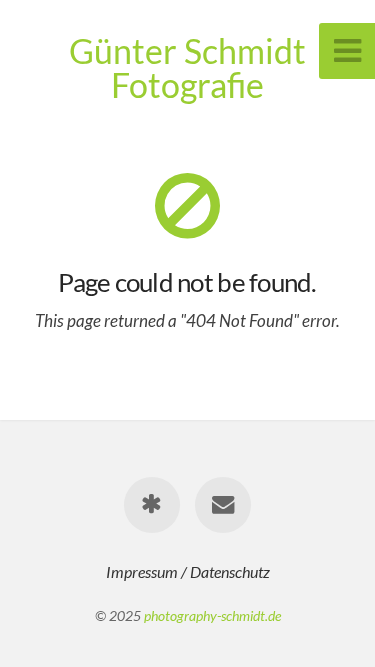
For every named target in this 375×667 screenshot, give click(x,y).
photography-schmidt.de (212, 615)
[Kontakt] (223, 505)
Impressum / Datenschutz (188, 571)
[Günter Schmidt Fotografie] (152, 505)
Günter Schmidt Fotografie (187, 67)
